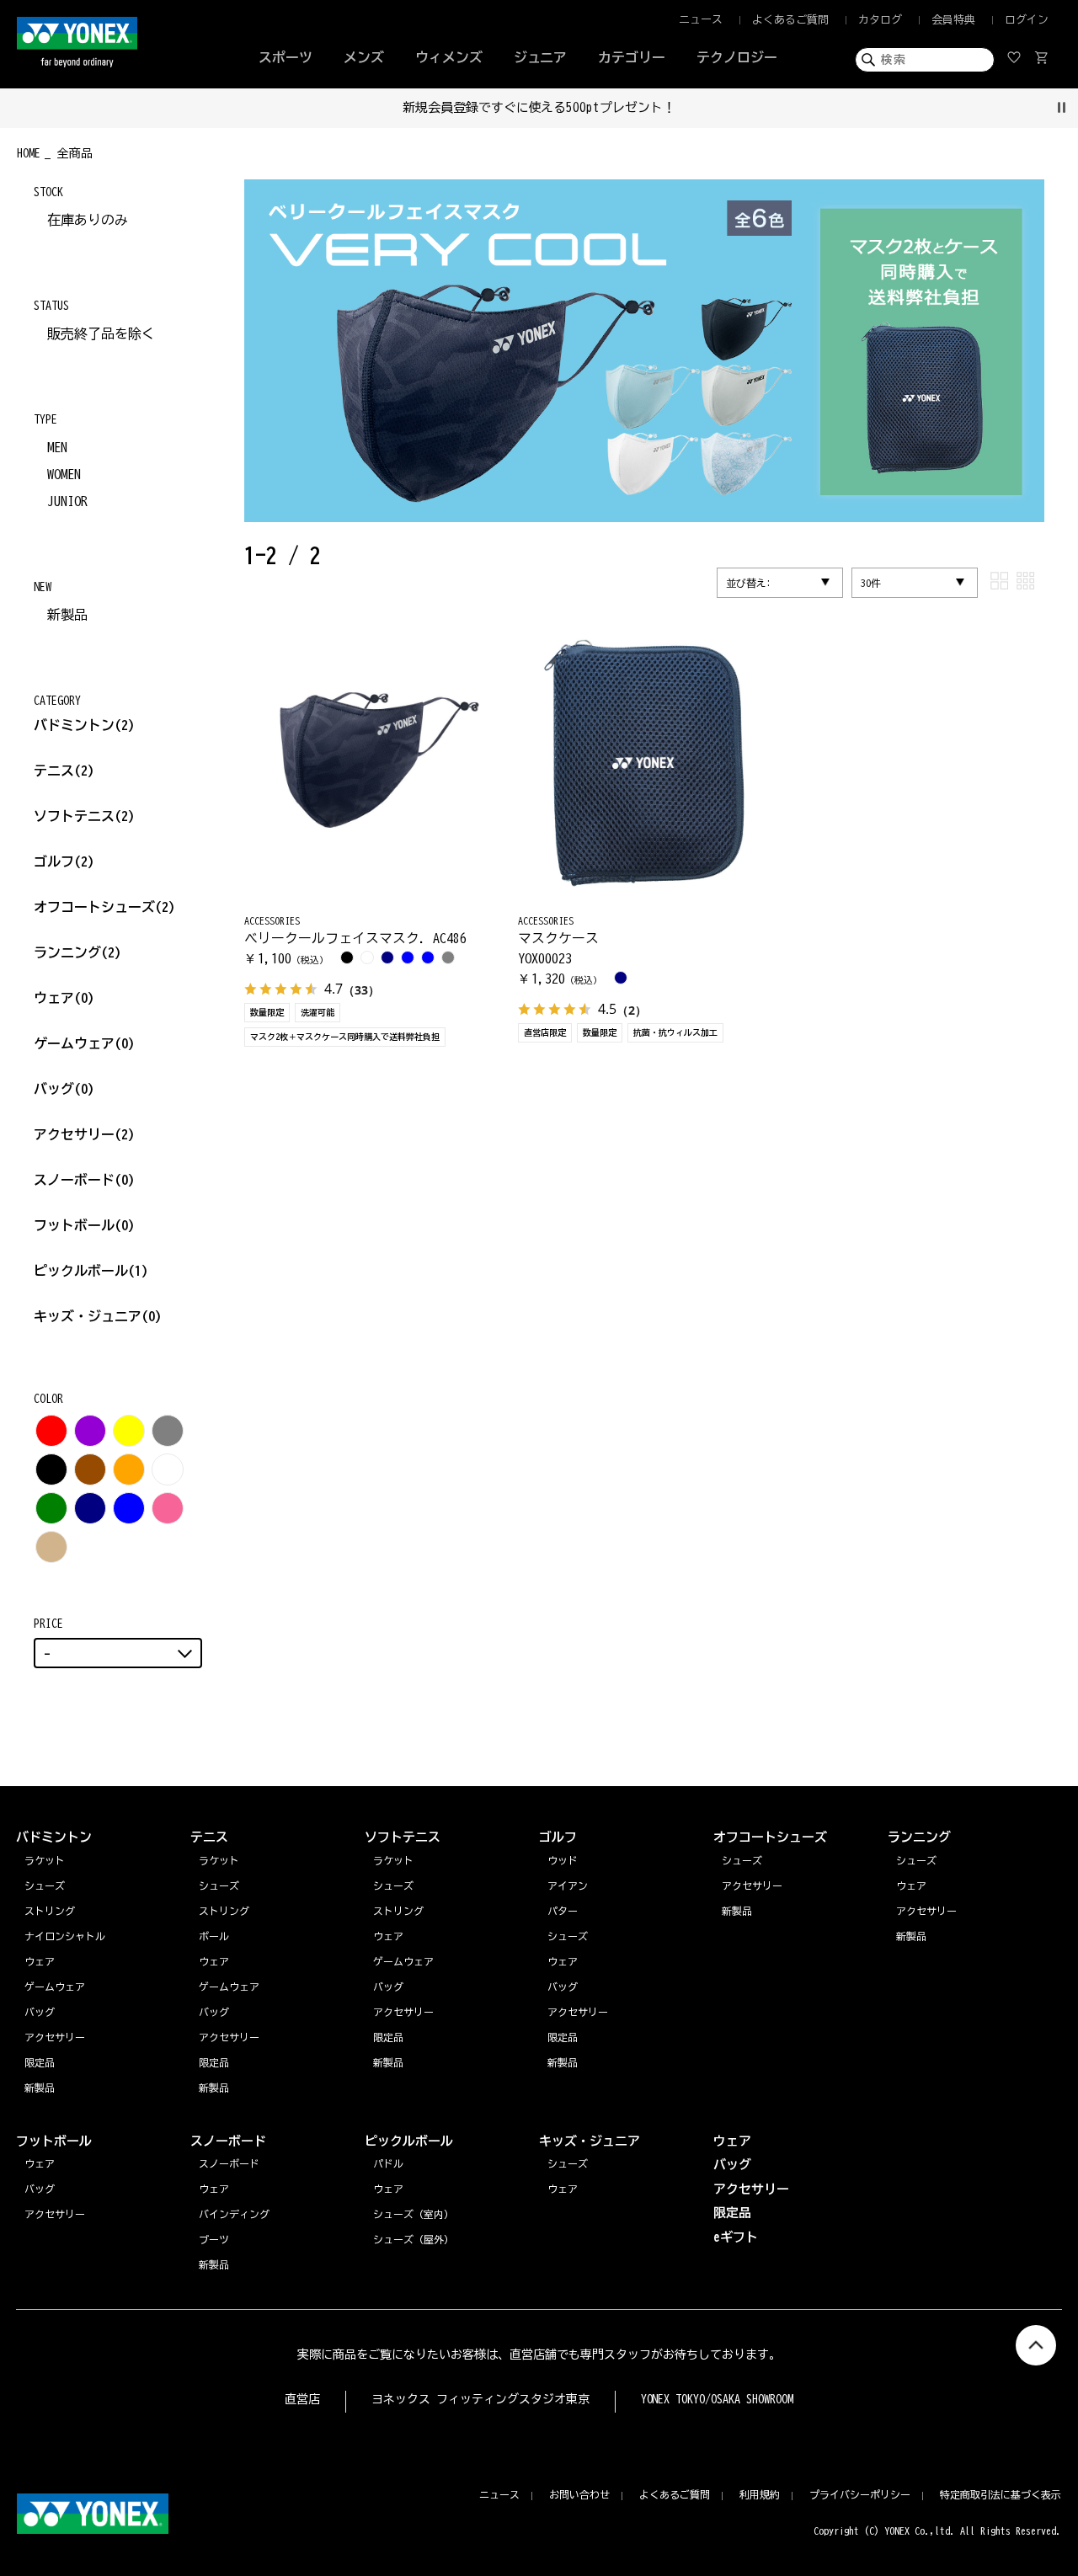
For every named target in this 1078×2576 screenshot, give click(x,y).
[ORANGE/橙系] (129, 1469)
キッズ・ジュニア (98, 1316)
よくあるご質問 (790, 20)
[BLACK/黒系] (51, 1469)
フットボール (84, 1225)
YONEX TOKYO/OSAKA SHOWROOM (718, 2399)
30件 (871, 583)
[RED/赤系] (51, 1431)
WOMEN (64, 474)
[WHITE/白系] (168, 1469)
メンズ (364, 57)
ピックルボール (91, 1271)
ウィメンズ (449, 57)
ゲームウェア (84, 1043)
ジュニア (541, 57)
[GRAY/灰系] (168, 1431)
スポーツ (286, 57)
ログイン (1027, 20)
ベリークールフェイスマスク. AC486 (355, 938)
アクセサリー (84, 1134)
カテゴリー (632, 57)
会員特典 (953, 20)
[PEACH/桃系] (168, 1508)
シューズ (916, 1860)
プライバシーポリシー (860, 2494)
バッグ (64, 1089)
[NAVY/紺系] (90, 1508)
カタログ (880, 20)
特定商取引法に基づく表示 (1001, 2494)
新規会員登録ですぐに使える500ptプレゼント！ (539, 107)
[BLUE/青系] (129, 1508)
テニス (54, 771)
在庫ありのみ (88, 220)
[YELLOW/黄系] (129, 1431)
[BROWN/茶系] (90, 1469)
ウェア (64, 998)
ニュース (701, 20)
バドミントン (74, 725)
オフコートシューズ (104, 907)
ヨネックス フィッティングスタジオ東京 (480, 2399)
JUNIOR (67, 501)
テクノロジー (737, 57)
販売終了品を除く (101, 333)
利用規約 (760, 2494)
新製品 (67, 615)
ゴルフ (64, 861)
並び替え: (749, 583)
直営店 (302, 2399)
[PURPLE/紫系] (90, 1431)
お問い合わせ (579, 2494)
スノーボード (84, 1180)
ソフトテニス (84, 816)
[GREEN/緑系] (51, 1508)
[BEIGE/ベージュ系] (51, 1547)
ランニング (77, 952)
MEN (57, 447)
